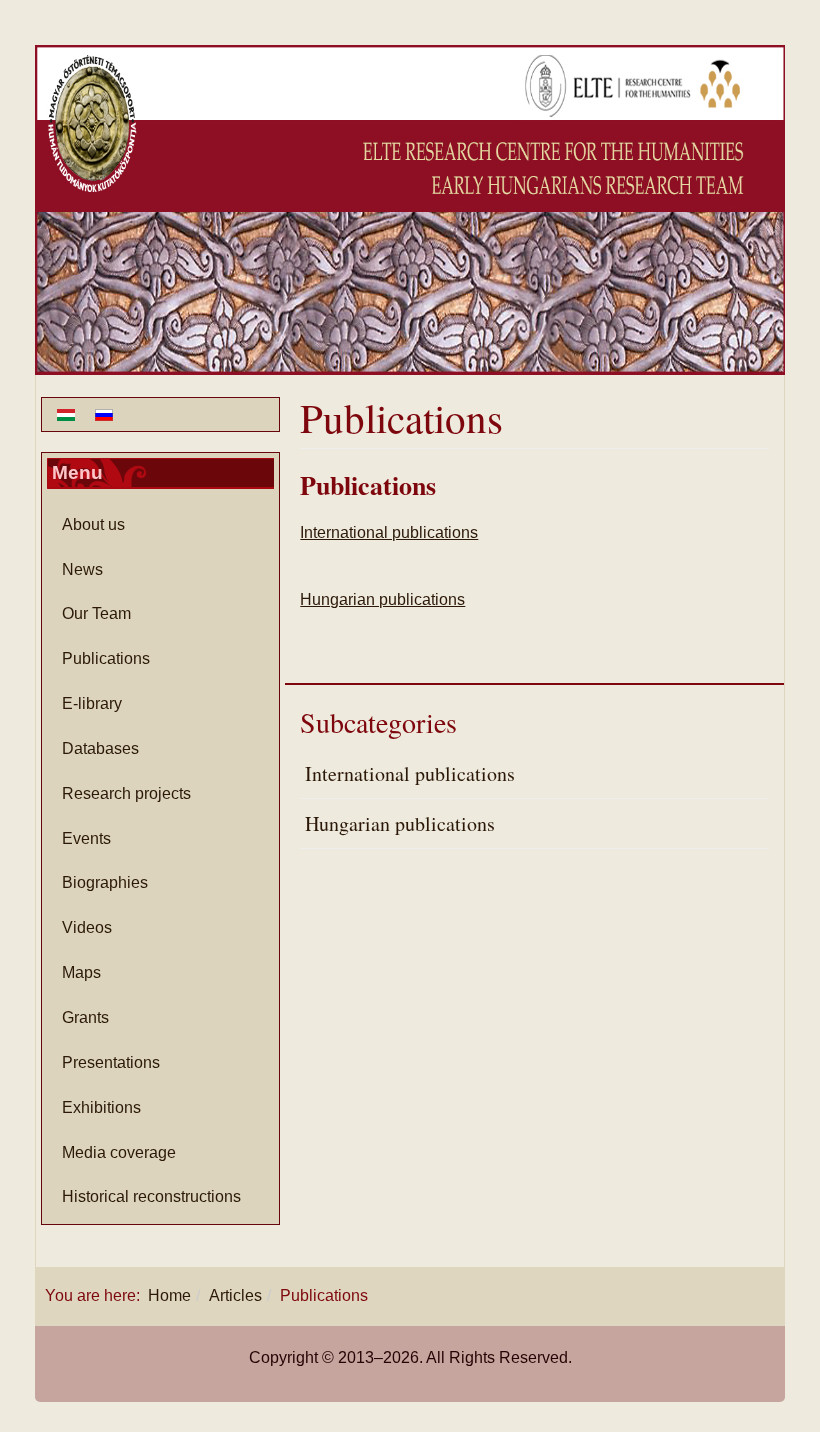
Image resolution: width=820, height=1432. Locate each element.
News (82, 569)
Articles (235, 1295)
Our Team (96, 613)
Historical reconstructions (151, 1196)
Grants (85, 1017)
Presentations (111, 1062)
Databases (100, 748)
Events (86, 838)
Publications (368, 485)
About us (93, 524)
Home (169, 1295)
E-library (92, 703)
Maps (81, 972)
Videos (87, 927)
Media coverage (119, 1152)
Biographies (105, 882)
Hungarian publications (382, 599)
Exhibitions (101, 1107)
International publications (389, 532)
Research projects (126, 793)
